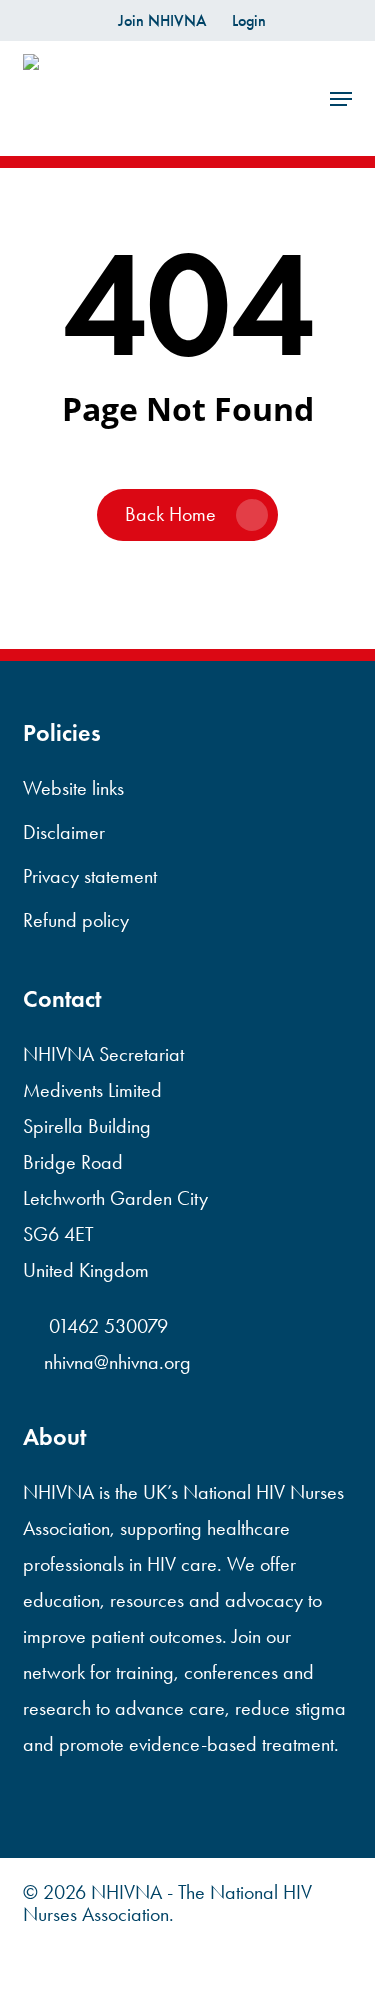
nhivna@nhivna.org (117, 1362)
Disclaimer (64, 832)
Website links (73, 788)
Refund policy (76, 920)
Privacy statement (90, 876)
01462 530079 (106, 1326)
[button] (341, 99)
